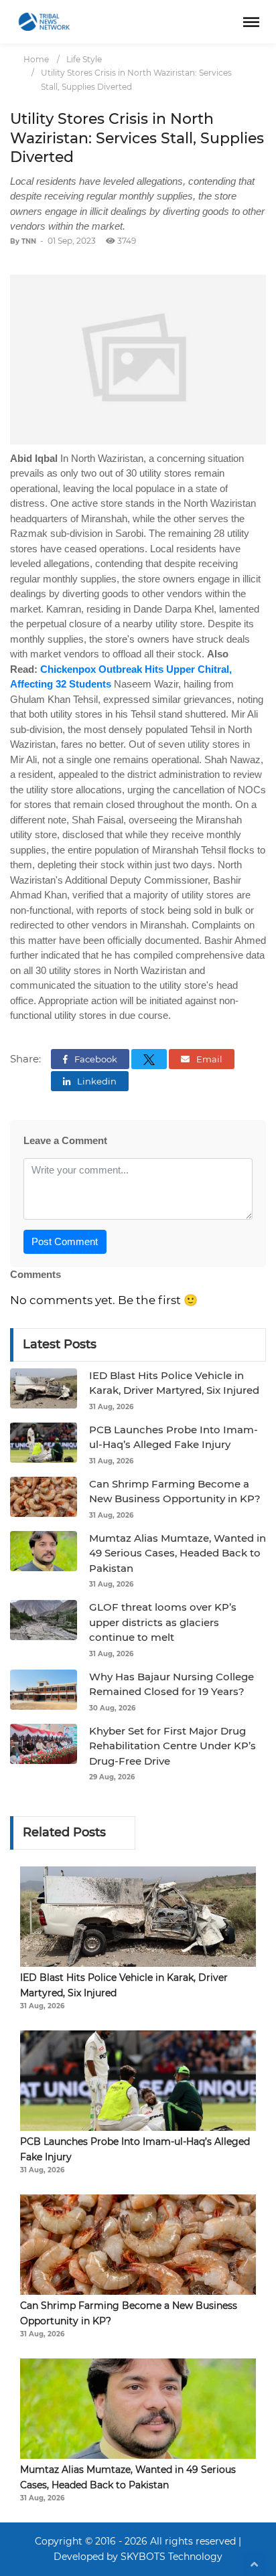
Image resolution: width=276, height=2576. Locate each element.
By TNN (23, 241)
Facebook (95, 1059)
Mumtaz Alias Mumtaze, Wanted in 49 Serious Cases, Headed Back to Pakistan (178, 1553)
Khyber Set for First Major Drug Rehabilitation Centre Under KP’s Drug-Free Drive (172, 1746)
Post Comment (65, 1241)
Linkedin (96, 1081)
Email (208, 1059)
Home (36, 59)
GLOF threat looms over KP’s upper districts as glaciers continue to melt (163, 1622)
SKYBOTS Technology (171, 2557)
